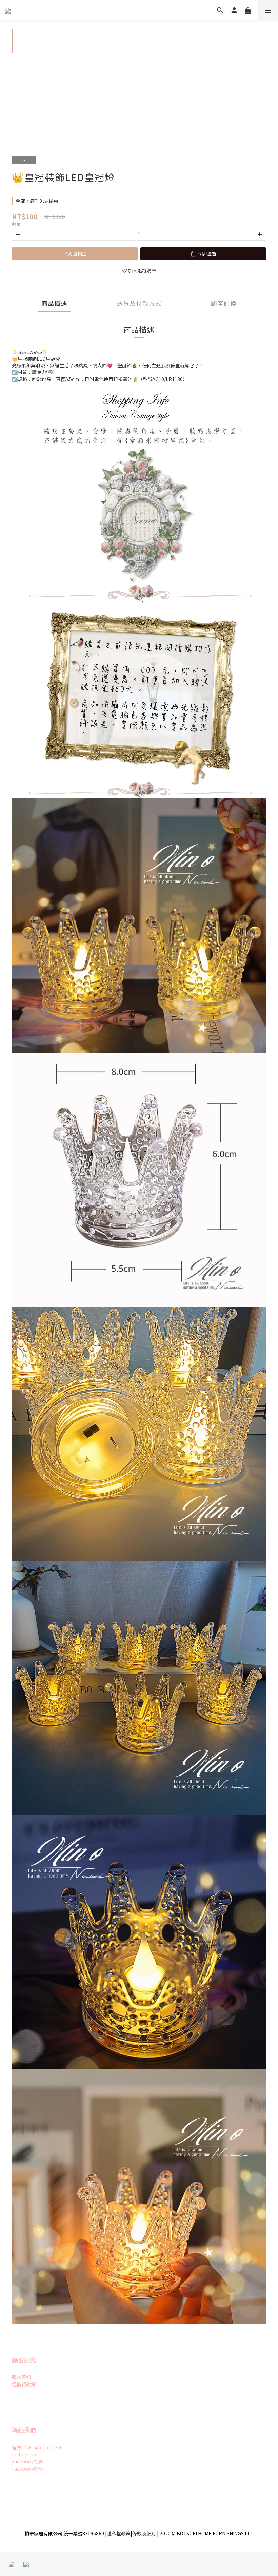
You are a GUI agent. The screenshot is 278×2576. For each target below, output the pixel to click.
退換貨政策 (24, 2384)
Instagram (24, 2454)
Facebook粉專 (28, 2469)
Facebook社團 (28, 2461)
